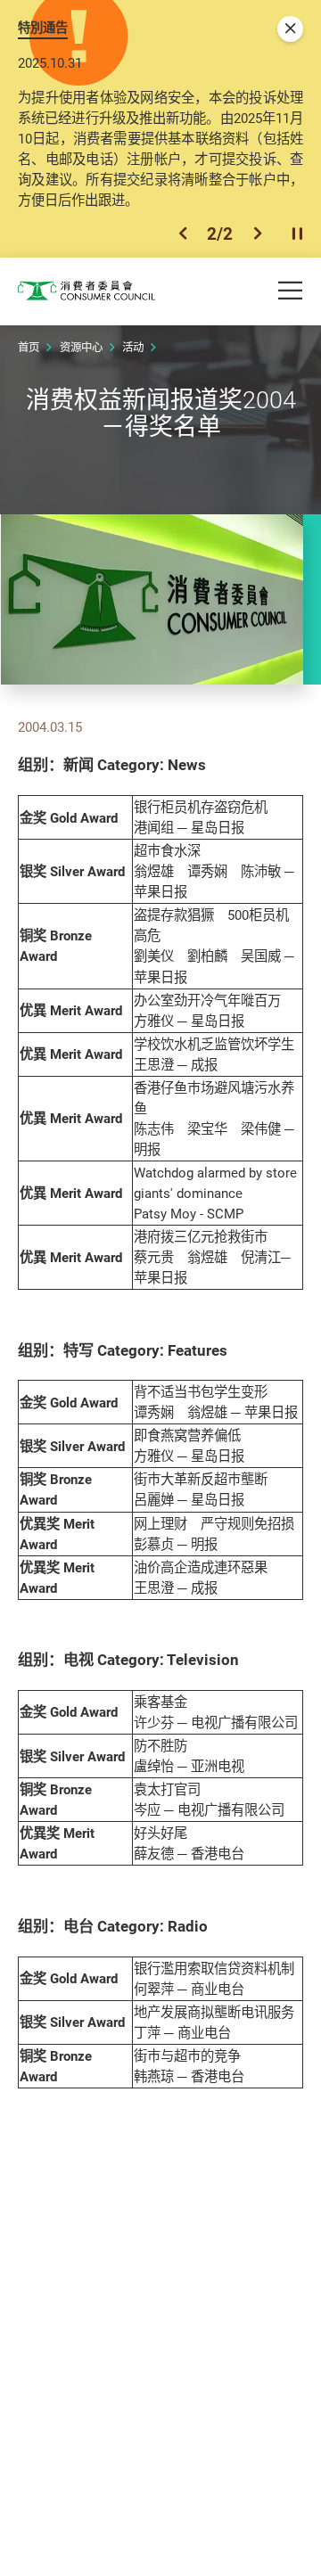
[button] (183, 234)
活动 (133, 347)
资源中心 (81, 347)
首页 (29, 347)
